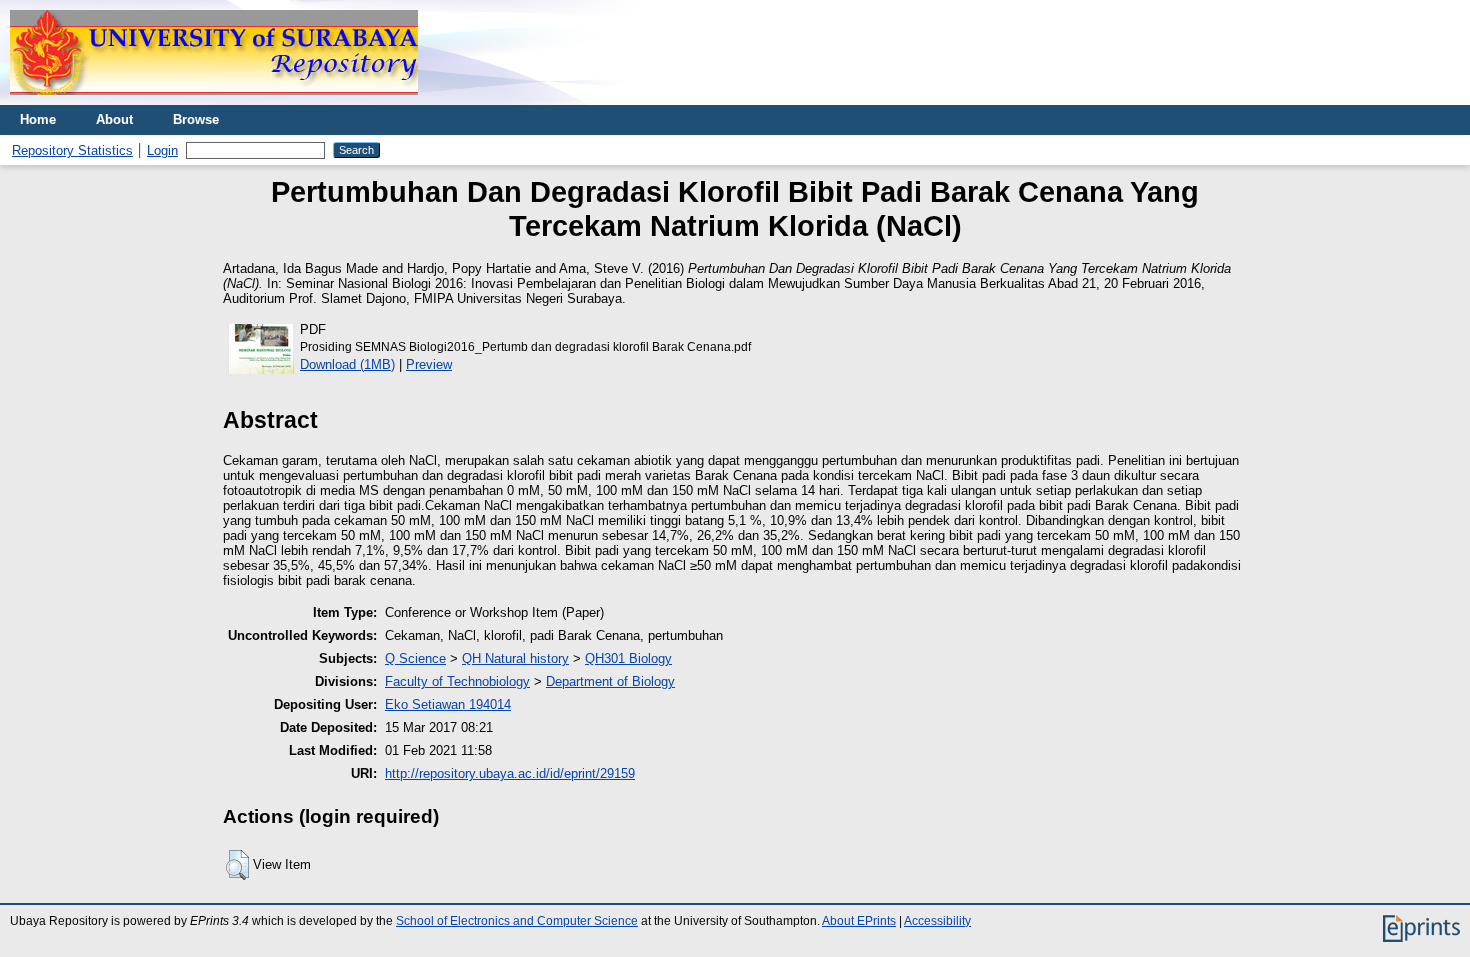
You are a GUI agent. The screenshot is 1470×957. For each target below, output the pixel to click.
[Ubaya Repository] (214, 100)
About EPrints (859, 921)
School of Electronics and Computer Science (517, 921)
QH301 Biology (628, 658)
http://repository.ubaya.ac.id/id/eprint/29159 (510, 773)
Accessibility (937, 921)
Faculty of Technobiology (457, 681)
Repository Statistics (72, 150)
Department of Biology (610, 681)
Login (162, 150)
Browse (196, 119)
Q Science (415, 658)
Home (38, 119)
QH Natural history (515, 658)
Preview (429, 364)
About (114, 119)
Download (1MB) (347, 364)
